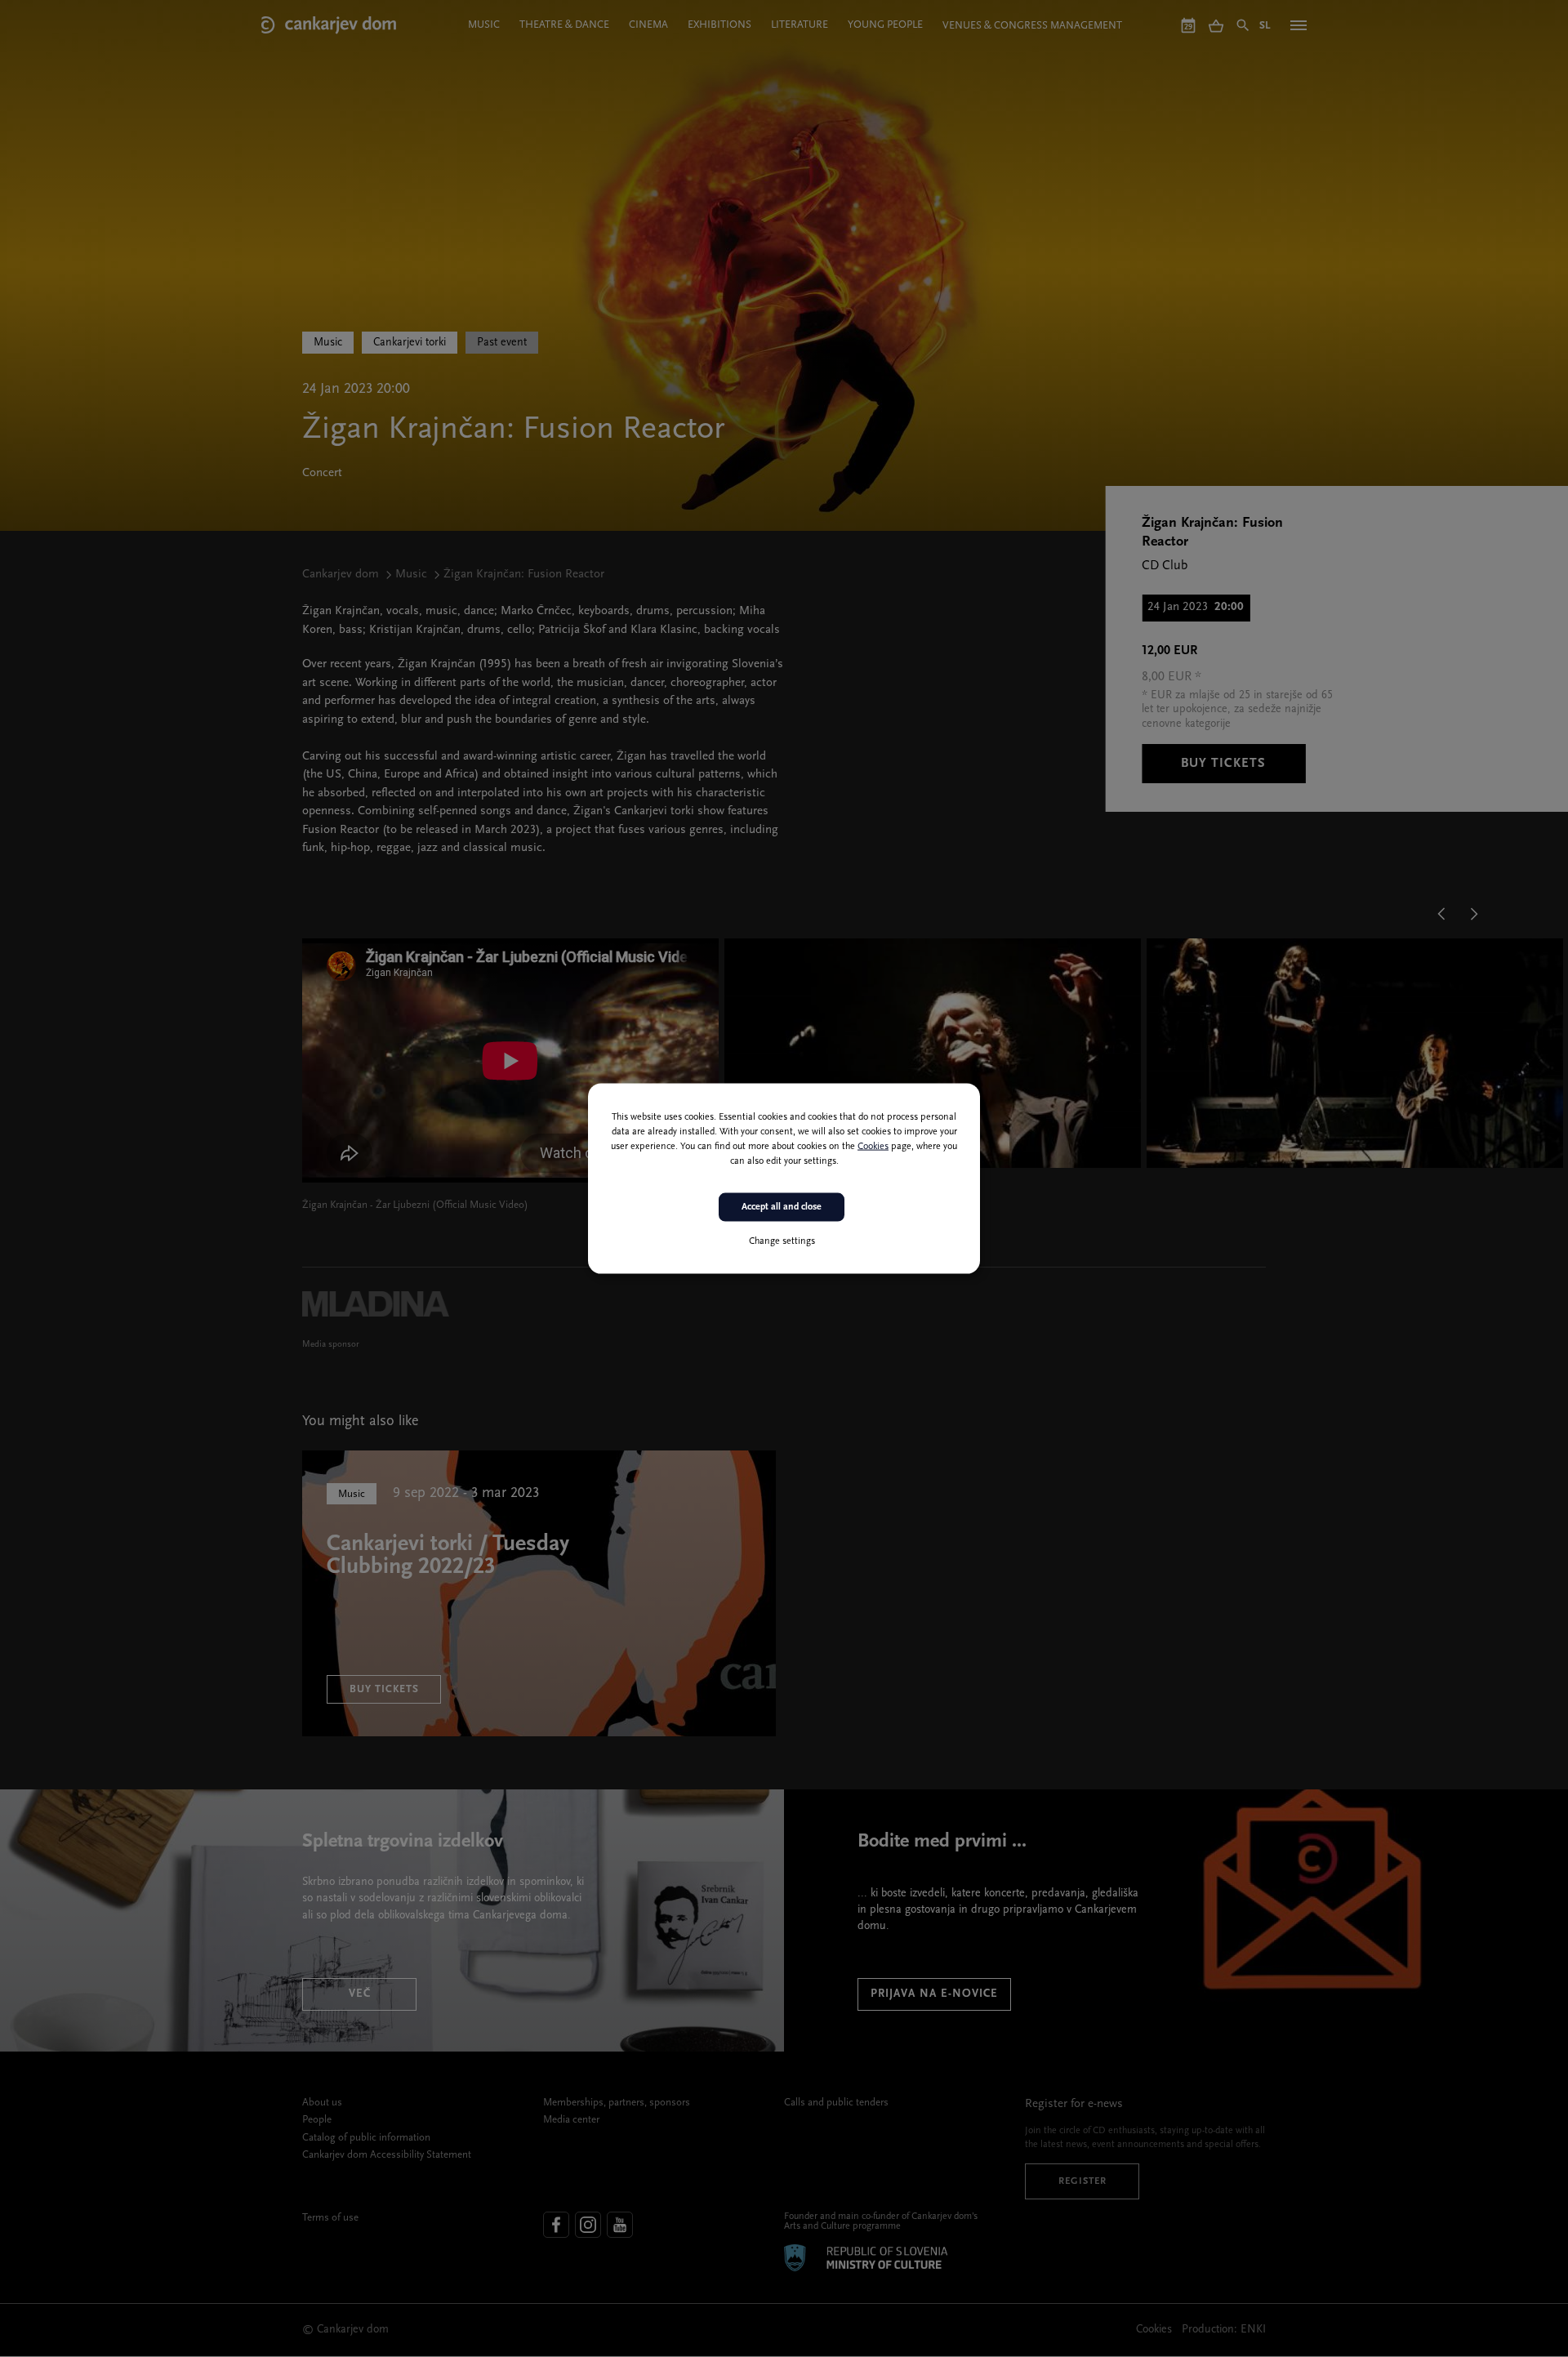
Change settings (782, 1241)
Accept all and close (782, 1207)
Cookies (873, 1147)
